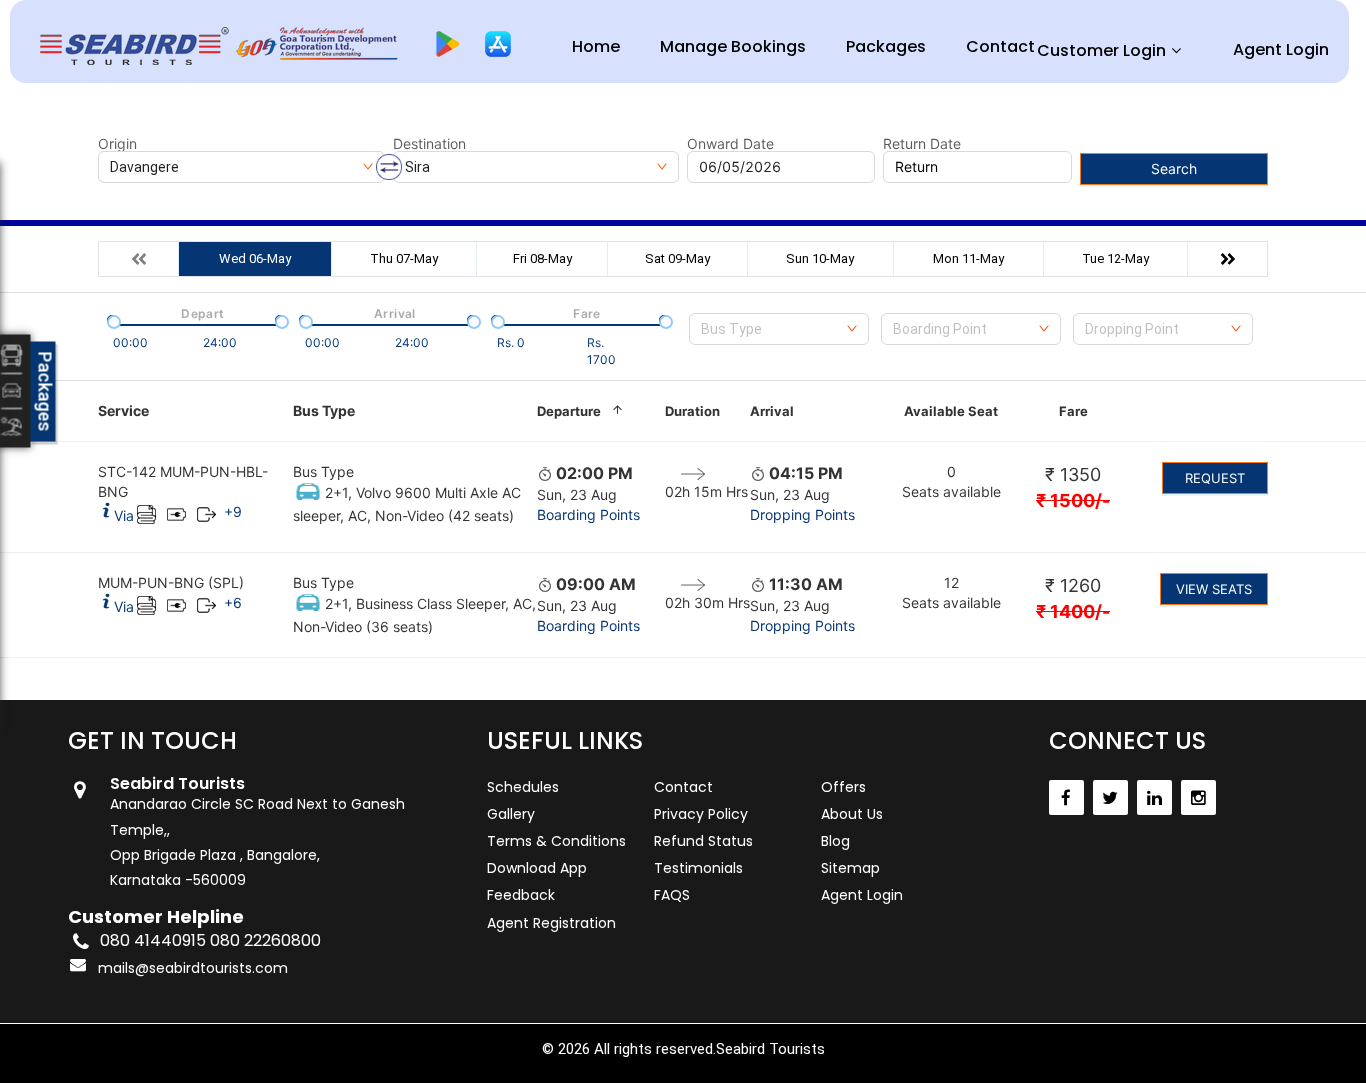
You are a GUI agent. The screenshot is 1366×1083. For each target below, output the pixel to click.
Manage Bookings (733, 46)
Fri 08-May (542, 258)
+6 (233, 602)
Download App (537, 868)
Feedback (521, 895)
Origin (117, 144)
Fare (1073, 411)
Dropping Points (802, 514)
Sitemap (850, 868)
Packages (886, 46)
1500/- (1073, 500)
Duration (692, 411)
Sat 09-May (677, 258)
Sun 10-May (820, 258)
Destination (429, 144)
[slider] (112, 320)
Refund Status (703, 841)
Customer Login (1101, 50)
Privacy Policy (701, 814)
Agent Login (1281, 49)
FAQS (672, 895)
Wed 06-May (255, 258)
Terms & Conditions (556, 841)
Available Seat (951, 411)
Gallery (511, 814)
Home (596, 46)
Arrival (772, 411)
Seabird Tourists (770, 1049)
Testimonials (698, 868)
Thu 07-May (404, 258)
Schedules (523, 787)
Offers (843, 787)
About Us (852, 814)
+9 (233, 511)
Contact (1000, 46)
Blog (835, 841)
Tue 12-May (1115, 258)
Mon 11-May (968, 258)
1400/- (1073, 611)
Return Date (922, 144)
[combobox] (779, 329)
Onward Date (730, 144)
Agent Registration (551, 923)
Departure (569, 411)
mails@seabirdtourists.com (193, 968)
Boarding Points (588, 514)
